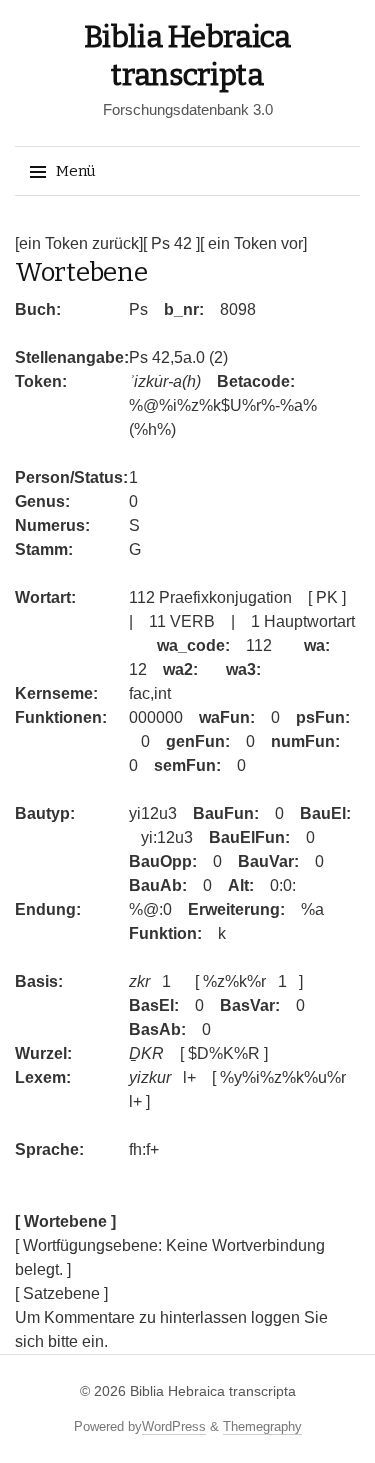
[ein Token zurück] (79, 243)
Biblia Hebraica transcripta (213, 1391)
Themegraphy (262, 1426)
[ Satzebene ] (61, 1293)
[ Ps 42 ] (171, 243)
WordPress (174, 1426)
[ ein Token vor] (253, 243)
